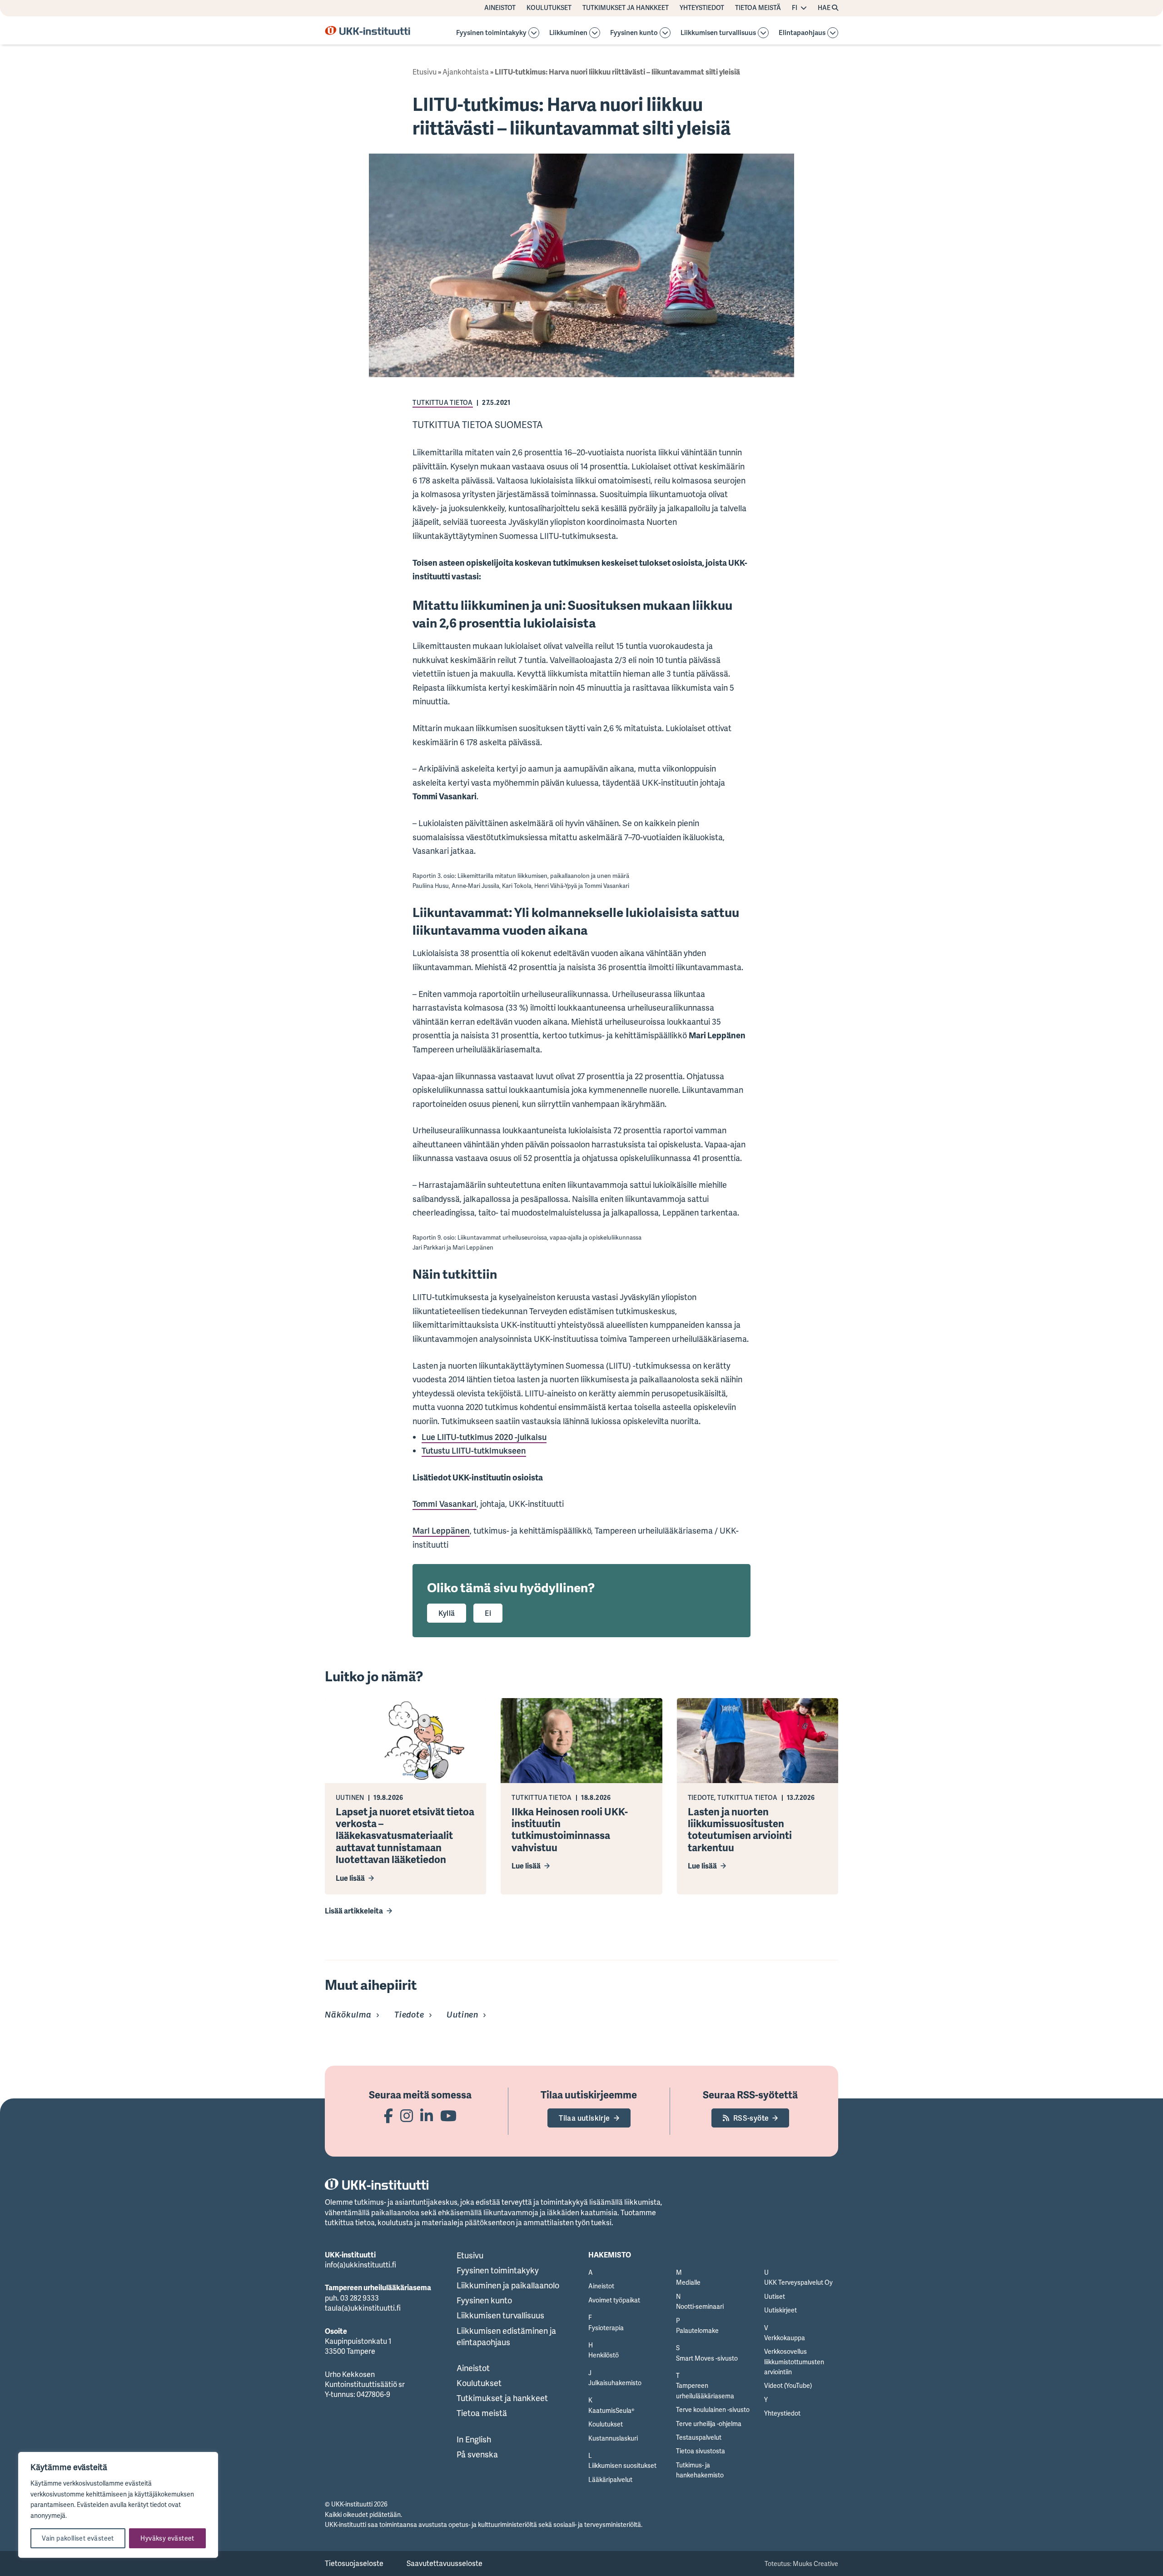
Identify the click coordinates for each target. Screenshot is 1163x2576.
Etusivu (425, 72)
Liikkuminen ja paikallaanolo (508, 2285)
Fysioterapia (606, 2328)
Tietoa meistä (758, 8)
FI (795, 8)
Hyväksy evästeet (167, 2538)
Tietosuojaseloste (354, 2563)
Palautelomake (697, 2330)
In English (474, 2439)
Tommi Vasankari (445, 1504)
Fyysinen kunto (634, 33)
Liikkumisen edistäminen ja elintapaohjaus (506, 2336)
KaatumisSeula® (611, 2410)
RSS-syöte (751, 2118)
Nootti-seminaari (700, 2306)
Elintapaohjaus (802, 33)
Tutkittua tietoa (442, 402)
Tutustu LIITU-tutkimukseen (474, 1450)
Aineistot (500, 8)
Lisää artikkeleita (354, 1911)
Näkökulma (348, 2014)
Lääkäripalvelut (610, 2479)
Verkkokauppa (785, 2338)
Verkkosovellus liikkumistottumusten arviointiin (794, 2362)
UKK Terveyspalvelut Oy (798, 2282)
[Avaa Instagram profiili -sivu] (407, 2115)
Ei (488, 1613)
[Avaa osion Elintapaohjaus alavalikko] (833, 33)
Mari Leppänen (441, 1530)
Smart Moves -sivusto (707, 2358)
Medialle (688, 2282)
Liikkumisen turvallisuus (718, 33)
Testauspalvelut (699, 2437)
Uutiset (775, 2296)
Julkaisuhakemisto (615, 2383)
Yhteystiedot (702, 8)
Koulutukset (549, 8)
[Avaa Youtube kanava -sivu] (448, 2115)
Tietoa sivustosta (701, 2451)
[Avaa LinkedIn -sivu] (427, 2115)
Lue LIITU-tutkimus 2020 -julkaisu (484, 1437)
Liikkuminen (568, 33)
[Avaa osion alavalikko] (534, 33)
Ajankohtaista (466, 72)
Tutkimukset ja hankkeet (626, 8)
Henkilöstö (604, 2355)
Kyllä (447, 1613)
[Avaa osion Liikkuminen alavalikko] (595, 33)
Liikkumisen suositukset (622, 2465)
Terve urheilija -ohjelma (709, 2424)
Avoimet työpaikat (614, 2300)
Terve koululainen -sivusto (713, 2409)
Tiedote (409, 2014)
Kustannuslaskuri (613, 2438)
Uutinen (462, 2014)
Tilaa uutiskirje (584, 2118)
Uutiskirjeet (780, 2310)
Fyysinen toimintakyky (491, 33)
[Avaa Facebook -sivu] (388, 2115)
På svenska (477, 2454)
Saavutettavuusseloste (445, 2563)
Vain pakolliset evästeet (78, 2538)
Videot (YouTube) (788, 2385)
